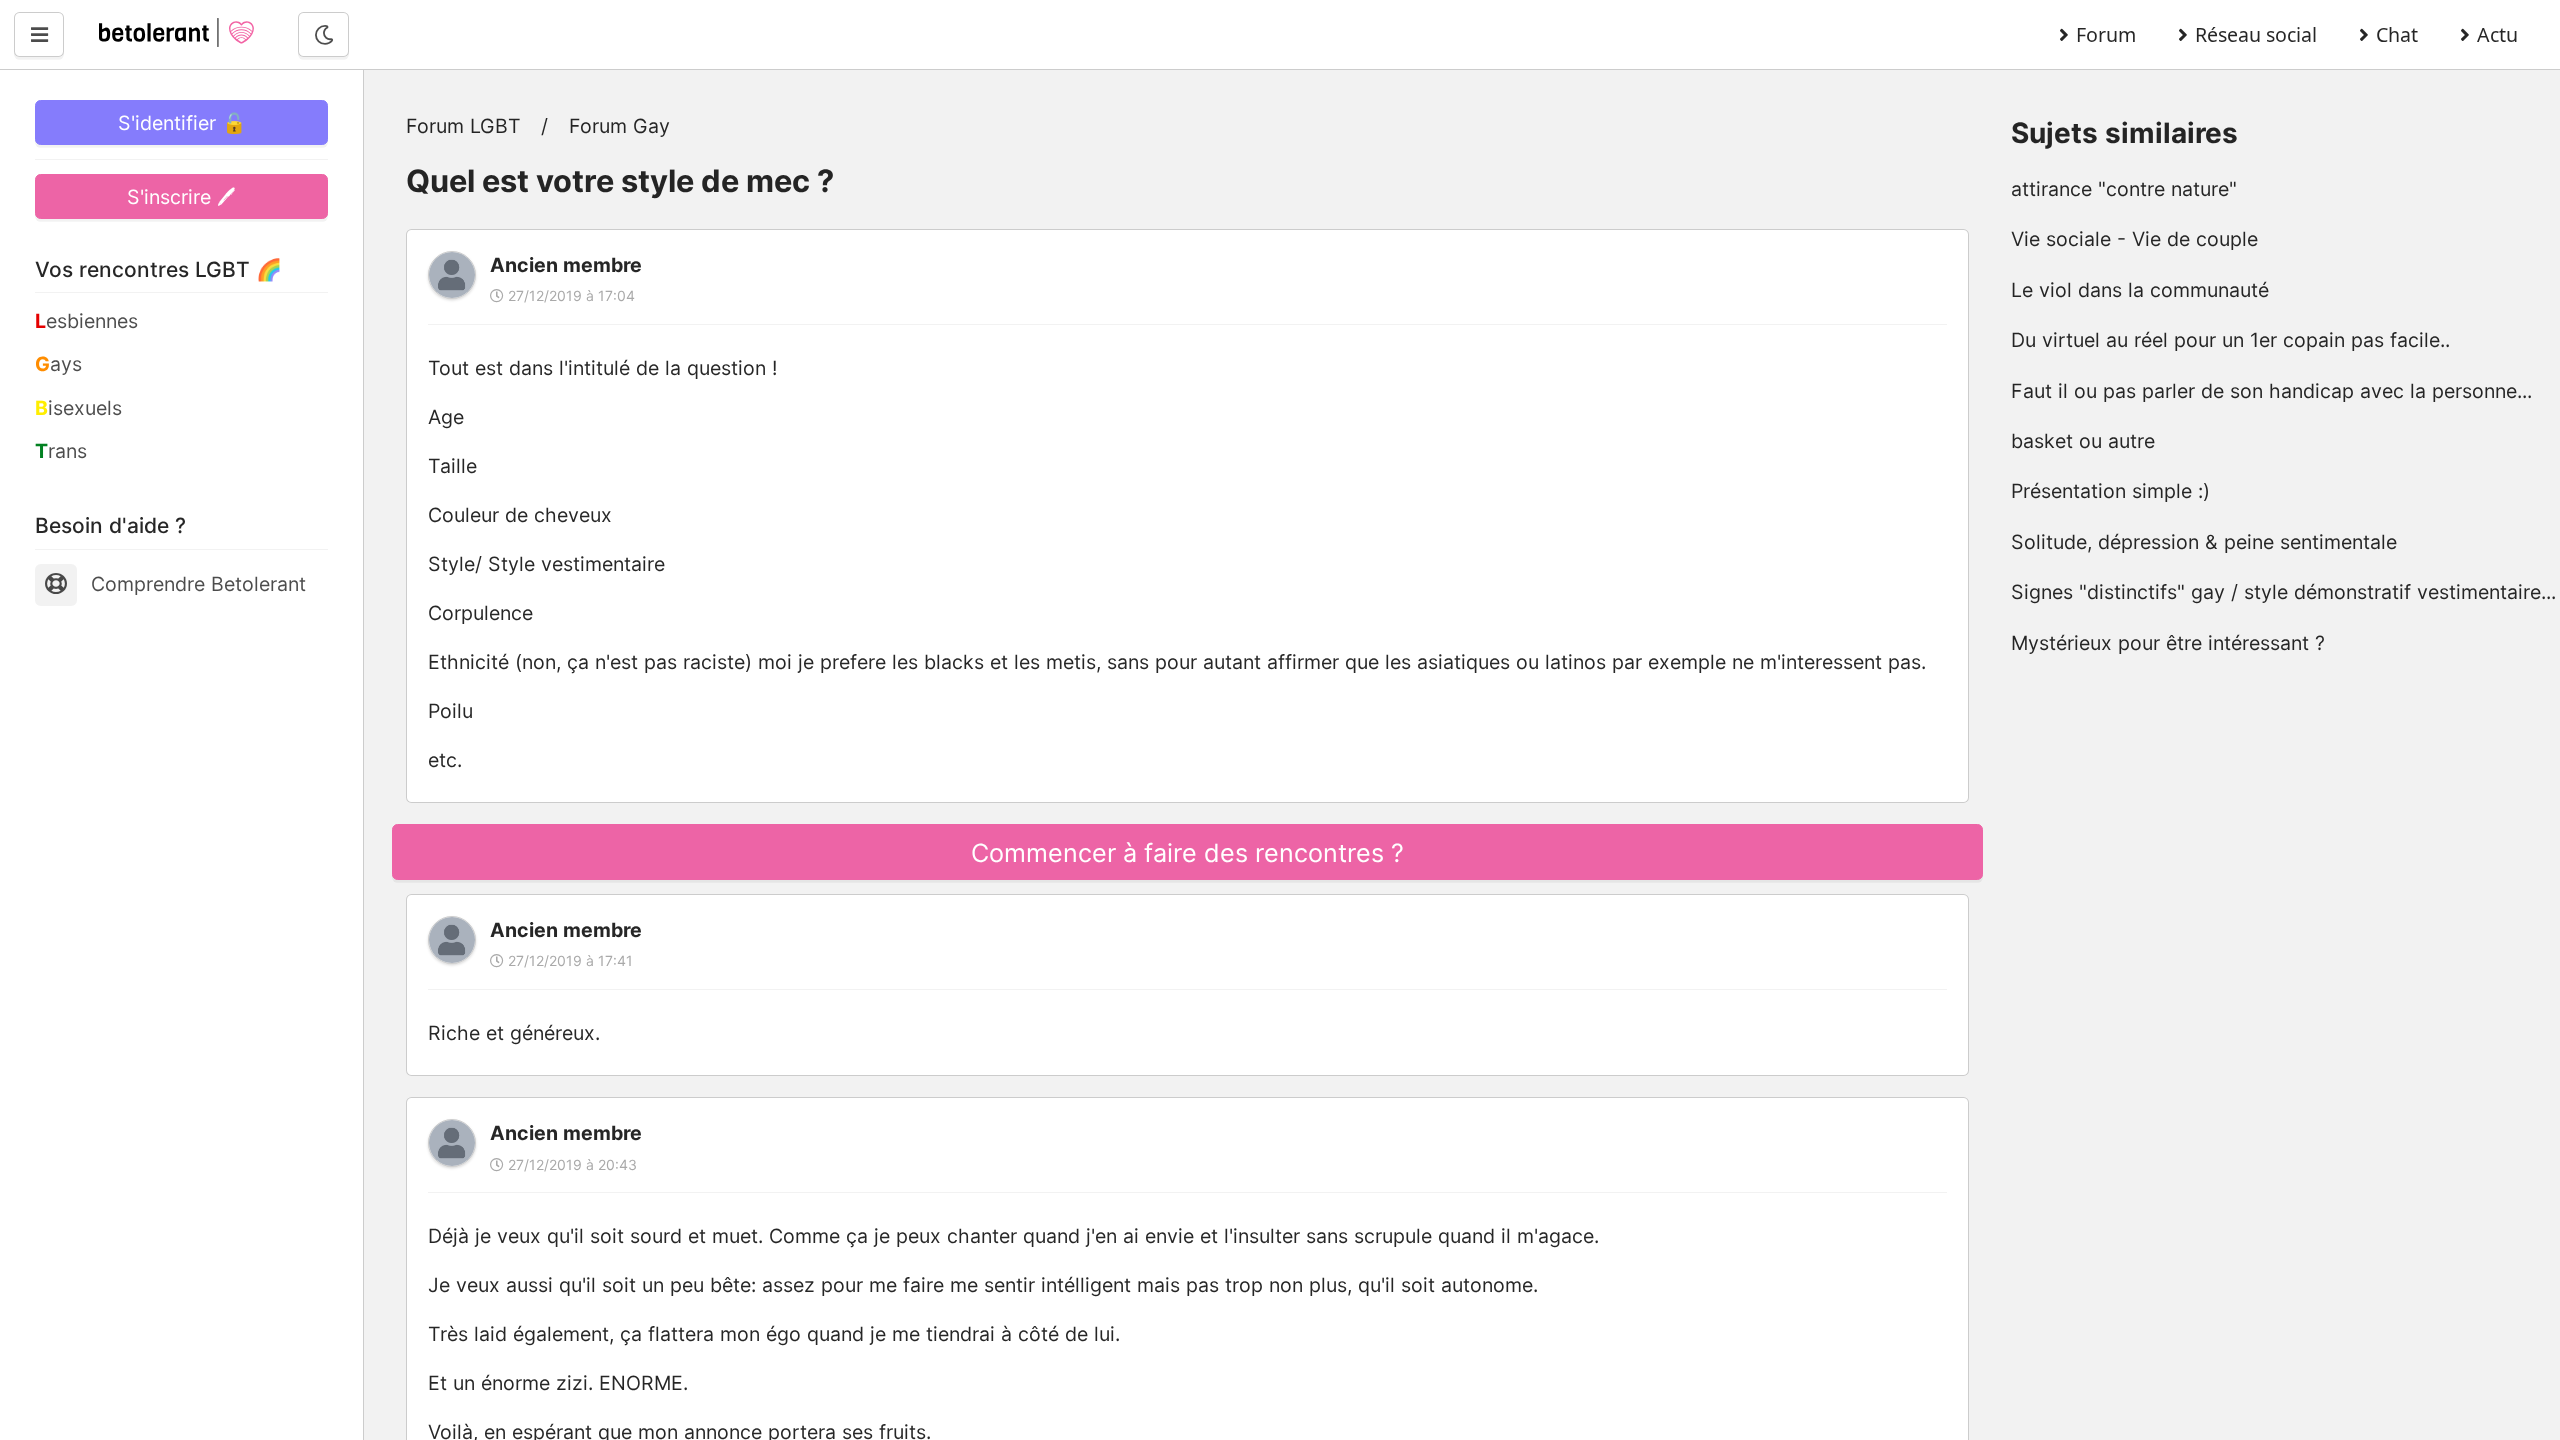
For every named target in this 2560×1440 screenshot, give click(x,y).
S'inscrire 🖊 (181, 197)
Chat (2397, 34)
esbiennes (86, 321)
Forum (2106, 34)
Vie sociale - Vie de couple (2134, 239)
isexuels (78, 408)
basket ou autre (2083, 441)
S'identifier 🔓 (182, 123)
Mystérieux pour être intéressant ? (2168, 643)
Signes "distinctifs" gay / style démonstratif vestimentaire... (2283, 592)
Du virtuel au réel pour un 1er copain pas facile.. (2230, 340)
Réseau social (2256, 34)
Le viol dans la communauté (2140, 290)
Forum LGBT (463, 126)
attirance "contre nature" (2124, 189)
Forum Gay (619, 126)
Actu (2497, 34)
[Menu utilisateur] (39, 34)
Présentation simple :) (2110, 491)
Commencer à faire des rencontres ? (1187, 853)
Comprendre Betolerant (198, 584)
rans (61, 451)
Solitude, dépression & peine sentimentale (2204, 542)
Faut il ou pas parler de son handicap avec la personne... (2271, 391)
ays (58, 364)
